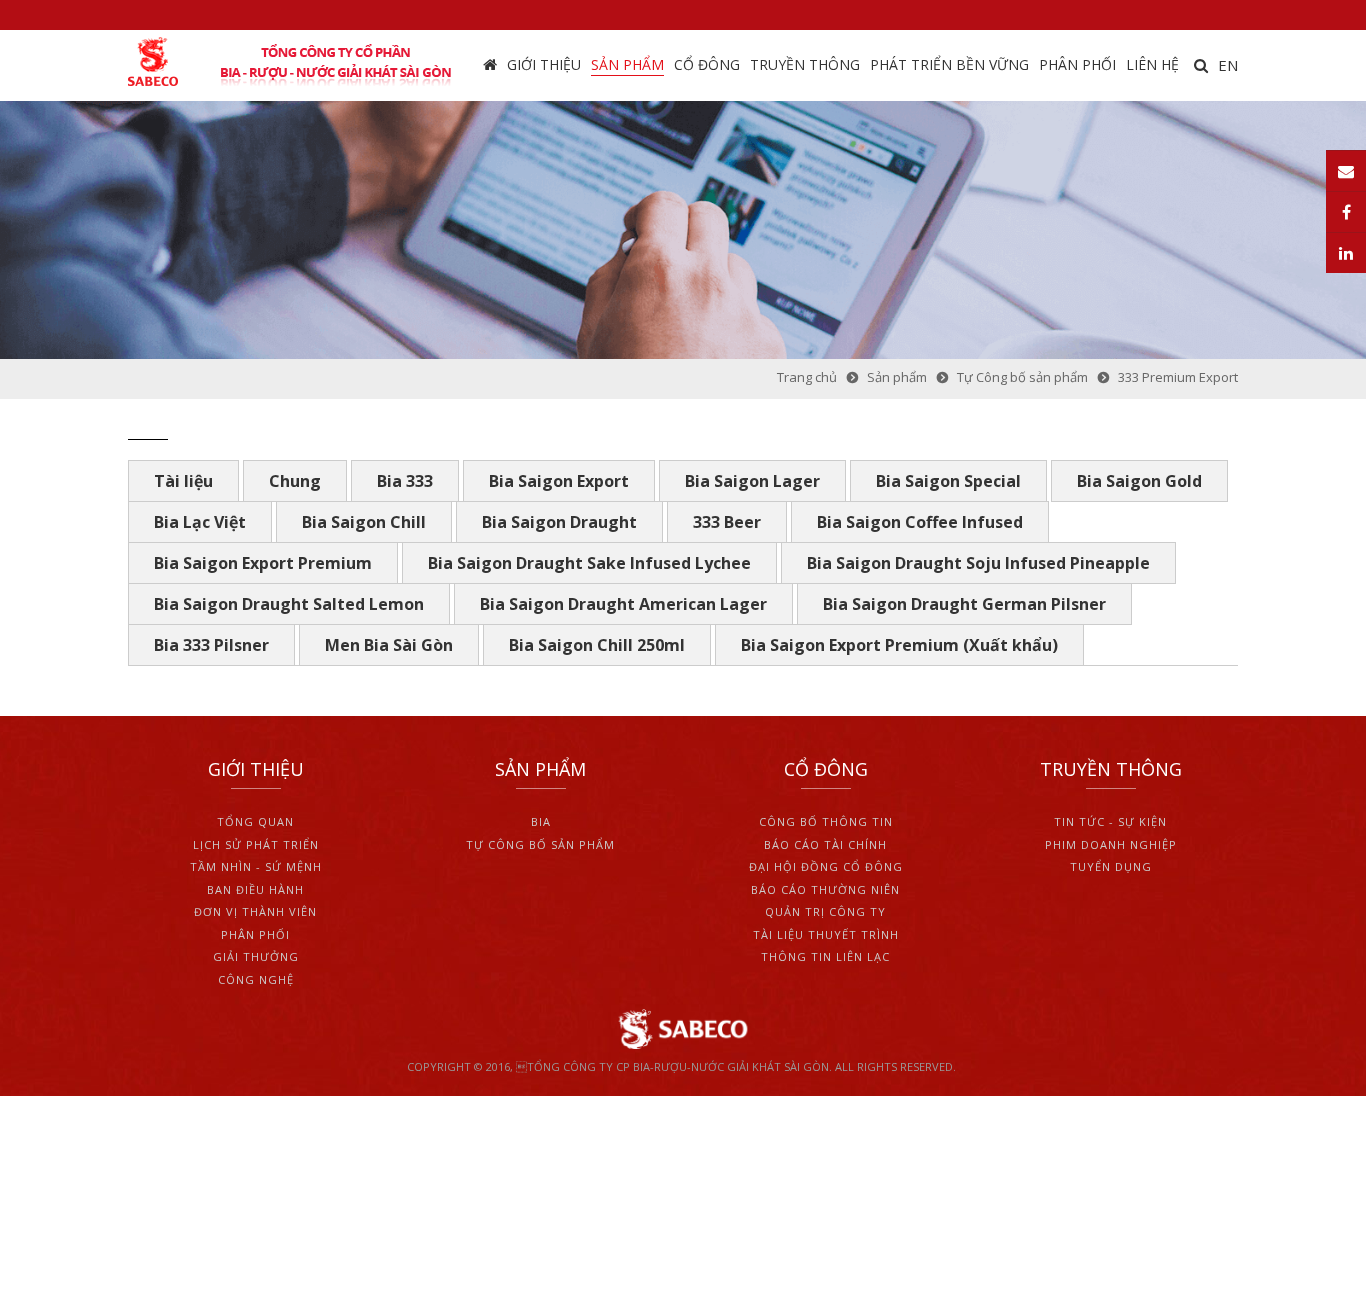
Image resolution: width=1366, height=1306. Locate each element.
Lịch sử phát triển (256, 844)
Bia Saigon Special (948, 481)
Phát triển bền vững (949, 64)
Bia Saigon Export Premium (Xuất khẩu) (899, 645)
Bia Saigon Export (559, 481)
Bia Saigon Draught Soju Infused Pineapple (978, 563)
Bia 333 (405, 481)
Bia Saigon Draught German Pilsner (964, 604)
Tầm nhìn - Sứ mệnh (256, 866)
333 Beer (727, 522)
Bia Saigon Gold (1139, 481)
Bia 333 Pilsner (211, 645)
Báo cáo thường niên (825, 889)
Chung (295, 481)
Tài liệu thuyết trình (826, 934)
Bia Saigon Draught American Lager (623, 604)
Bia (541, 821)
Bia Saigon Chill (364, 522)
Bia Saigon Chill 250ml (597, 645)
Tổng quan (255, 821)
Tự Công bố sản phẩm (540, 844)
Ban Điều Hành (255, 889)
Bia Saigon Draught (559, 522)
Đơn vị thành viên (255, 911)
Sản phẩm (627, 64)
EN (1228, 65)
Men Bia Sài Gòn (389, 645)
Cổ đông (707, 64)
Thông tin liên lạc (825, 956)
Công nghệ (256, 979)
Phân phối (1077, 64)
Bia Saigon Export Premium (263, 563)
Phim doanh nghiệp (1111, 844)
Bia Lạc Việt (200, 522)
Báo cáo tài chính (825, 844)
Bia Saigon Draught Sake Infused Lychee (589, 563)
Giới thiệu (544, 64)
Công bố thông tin (826, 821)
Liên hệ (1152, 64)
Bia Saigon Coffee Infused (920, 522)
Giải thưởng (256, 956)
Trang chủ (490, 65)
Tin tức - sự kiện (1110, 821)
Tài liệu (183, 481)
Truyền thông (805, 64)
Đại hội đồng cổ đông (826, 866)
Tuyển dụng (1111, 866)
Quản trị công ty (825, 911)
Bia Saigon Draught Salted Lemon (289, 604)
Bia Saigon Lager (752, 481)
